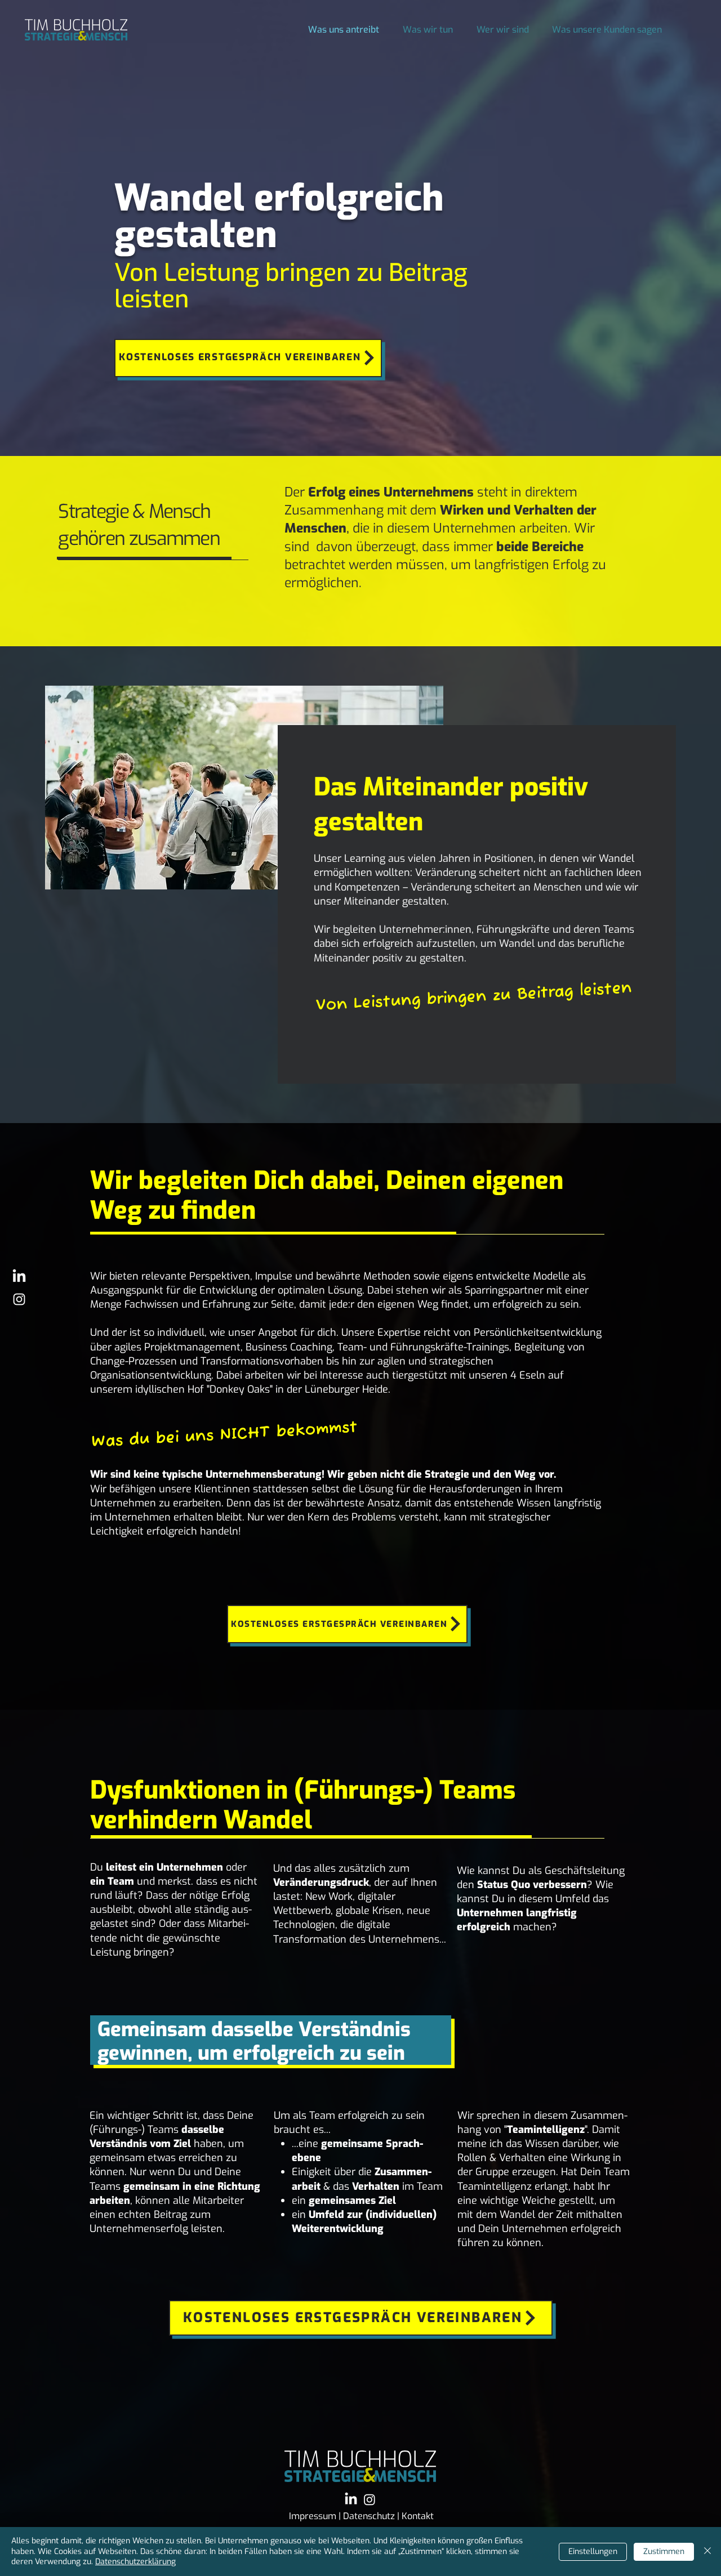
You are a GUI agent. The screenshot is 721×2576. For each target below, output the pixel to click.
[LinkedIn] (19, 1277)
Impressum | (316, 2516)
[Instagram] (370, 2499)
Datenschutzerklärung (135, 2562)
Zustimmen (664, 2552)
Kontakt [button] (418, 2516)
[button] (248, 358)
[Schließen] (707, 2552)
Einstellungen (593, 2552)
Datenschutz (370, 2516)
